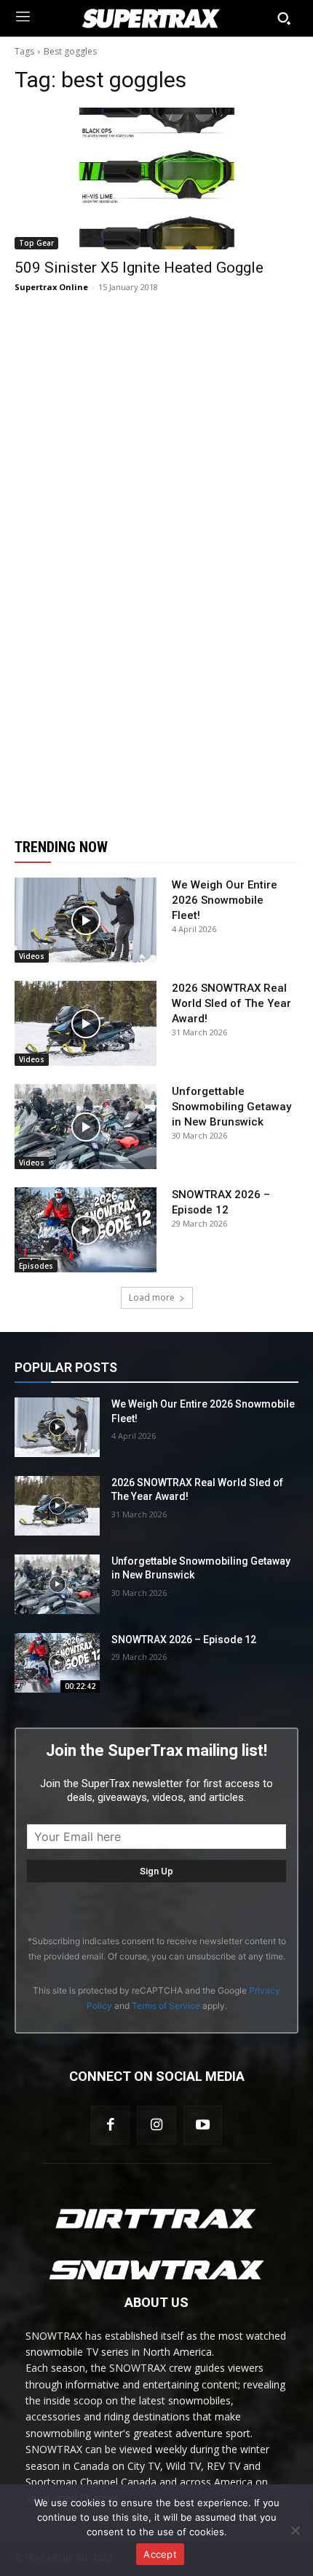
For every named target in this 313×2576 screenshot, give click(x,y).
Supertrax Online (51, 287)
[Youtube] (203, 2125)
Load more (152, 1297)
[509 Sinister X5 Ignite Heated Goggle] (156, 178)
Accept (160, 2554)
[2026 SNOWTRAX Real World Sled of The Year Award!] (86, 1023)
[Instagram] (156, 2125)
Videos (32, 956)
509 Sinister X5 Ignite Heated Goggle (139, 268)
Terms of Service (166, 2006)
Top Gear (36, 243)
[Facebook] (110, 2125)
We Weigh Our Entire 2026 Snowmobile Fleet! (225, 900)
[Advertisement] (156, 566)
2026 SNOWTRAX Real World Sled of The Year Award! (231, 1003)
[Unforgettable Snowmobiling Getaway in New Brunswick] (86, 1127)
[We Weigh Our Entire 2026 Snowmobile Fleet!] (86, 920)
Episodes (36, 1266)
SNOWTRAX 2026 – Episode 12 (184, 1640)
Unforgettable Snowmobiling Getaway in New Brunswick (231, 1107)
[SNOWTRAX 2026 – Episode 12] (86, 1230)
